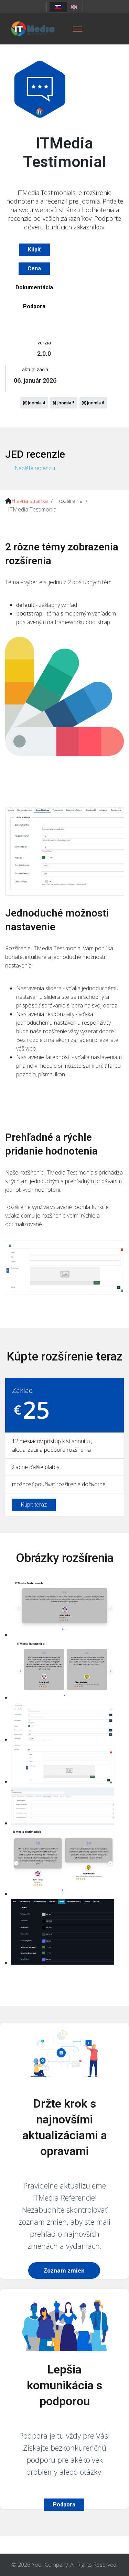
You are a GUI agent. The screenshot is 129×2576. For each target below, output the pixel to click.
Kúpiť (34, 250)
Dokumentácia (34, 287)
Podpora (34, 306)
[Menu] (77, 29)
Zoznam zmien (64, 2270)
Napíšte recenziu (35, 468)
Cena (34, 268)
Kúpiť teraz (34, 1505)
